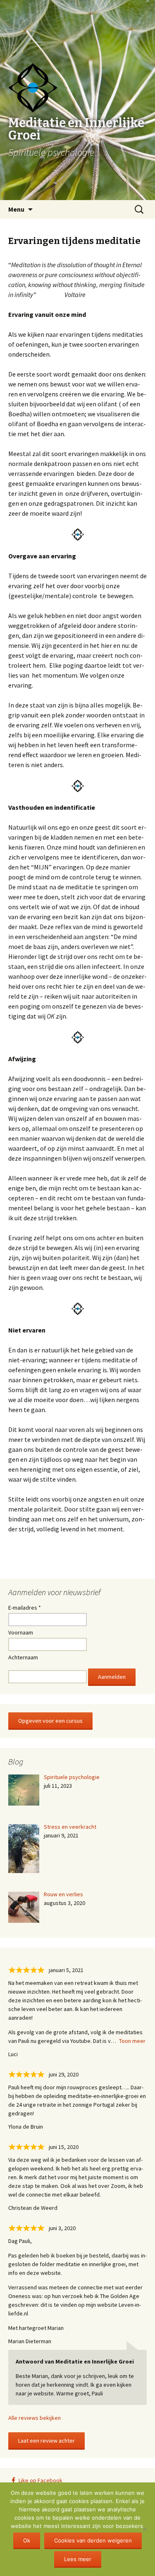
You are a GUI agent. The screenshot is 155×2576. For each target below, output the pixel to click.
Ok (27, 2540)
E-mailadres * (25, 1608)
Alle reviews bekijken (35, 2418)
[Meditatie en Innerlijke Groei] (77, 21)
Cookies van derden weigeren (93, 2540)
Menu (16, 209)
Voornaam (21, 1632)
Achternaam (23, 1657)
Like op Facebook (41, 2480)
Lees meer (78, 2559)
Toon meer (132, 2041)
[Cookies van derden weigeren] (145, 2529)
